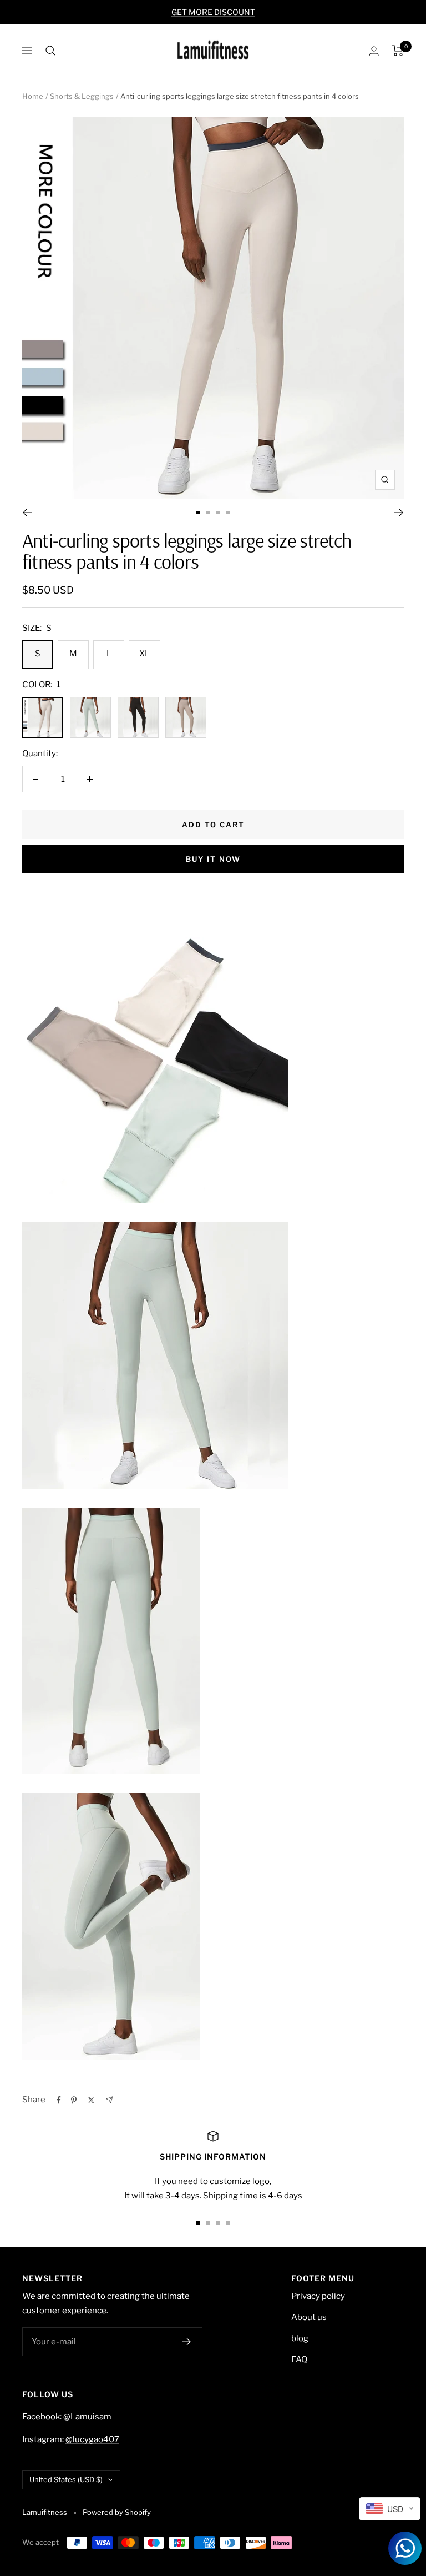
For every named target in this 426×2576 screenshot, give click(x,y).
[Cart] (398, 51)
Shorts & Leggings (82, 96)
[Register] (187, 2342)
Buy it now (213, 859)
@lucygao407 (92, 2439)
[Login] (374, 51)
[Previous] (27, 513)
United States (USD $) (66, 2479)
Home (33, 96)
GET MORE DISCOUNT (213, 12)
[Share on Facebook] (59, 2100)
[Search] (50, 51)
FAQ (299, 2359)
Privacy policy (318, 2296)
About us (309, 2317)
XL (144, 654)
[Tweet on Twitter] (91, 2100)
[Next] (399, 513)
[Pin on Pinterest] (74, 2100)
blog (300, 2338)
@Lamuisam (87, 2417)
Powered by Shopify (117, 2512)
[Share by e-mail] (110, 2100)
